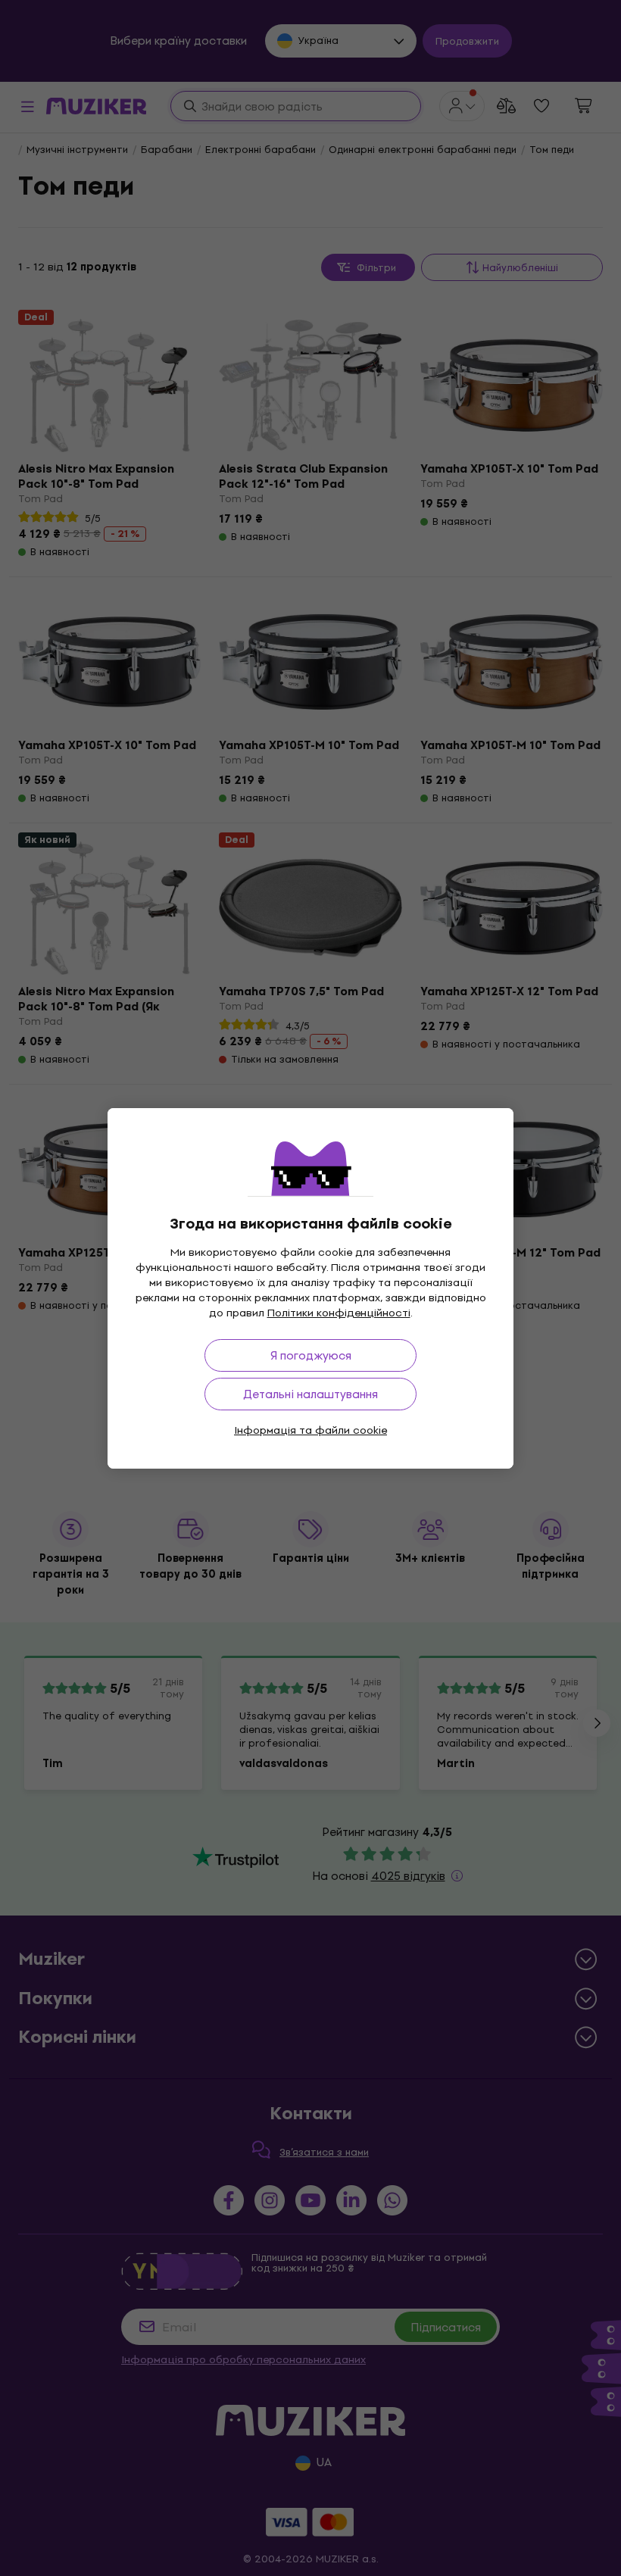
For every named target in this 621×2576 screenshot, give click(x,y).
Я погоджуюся (311, 1355)
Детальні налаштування (310, 1394)
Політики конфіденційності (339, 1313)
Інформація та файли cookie (310, 1430)
